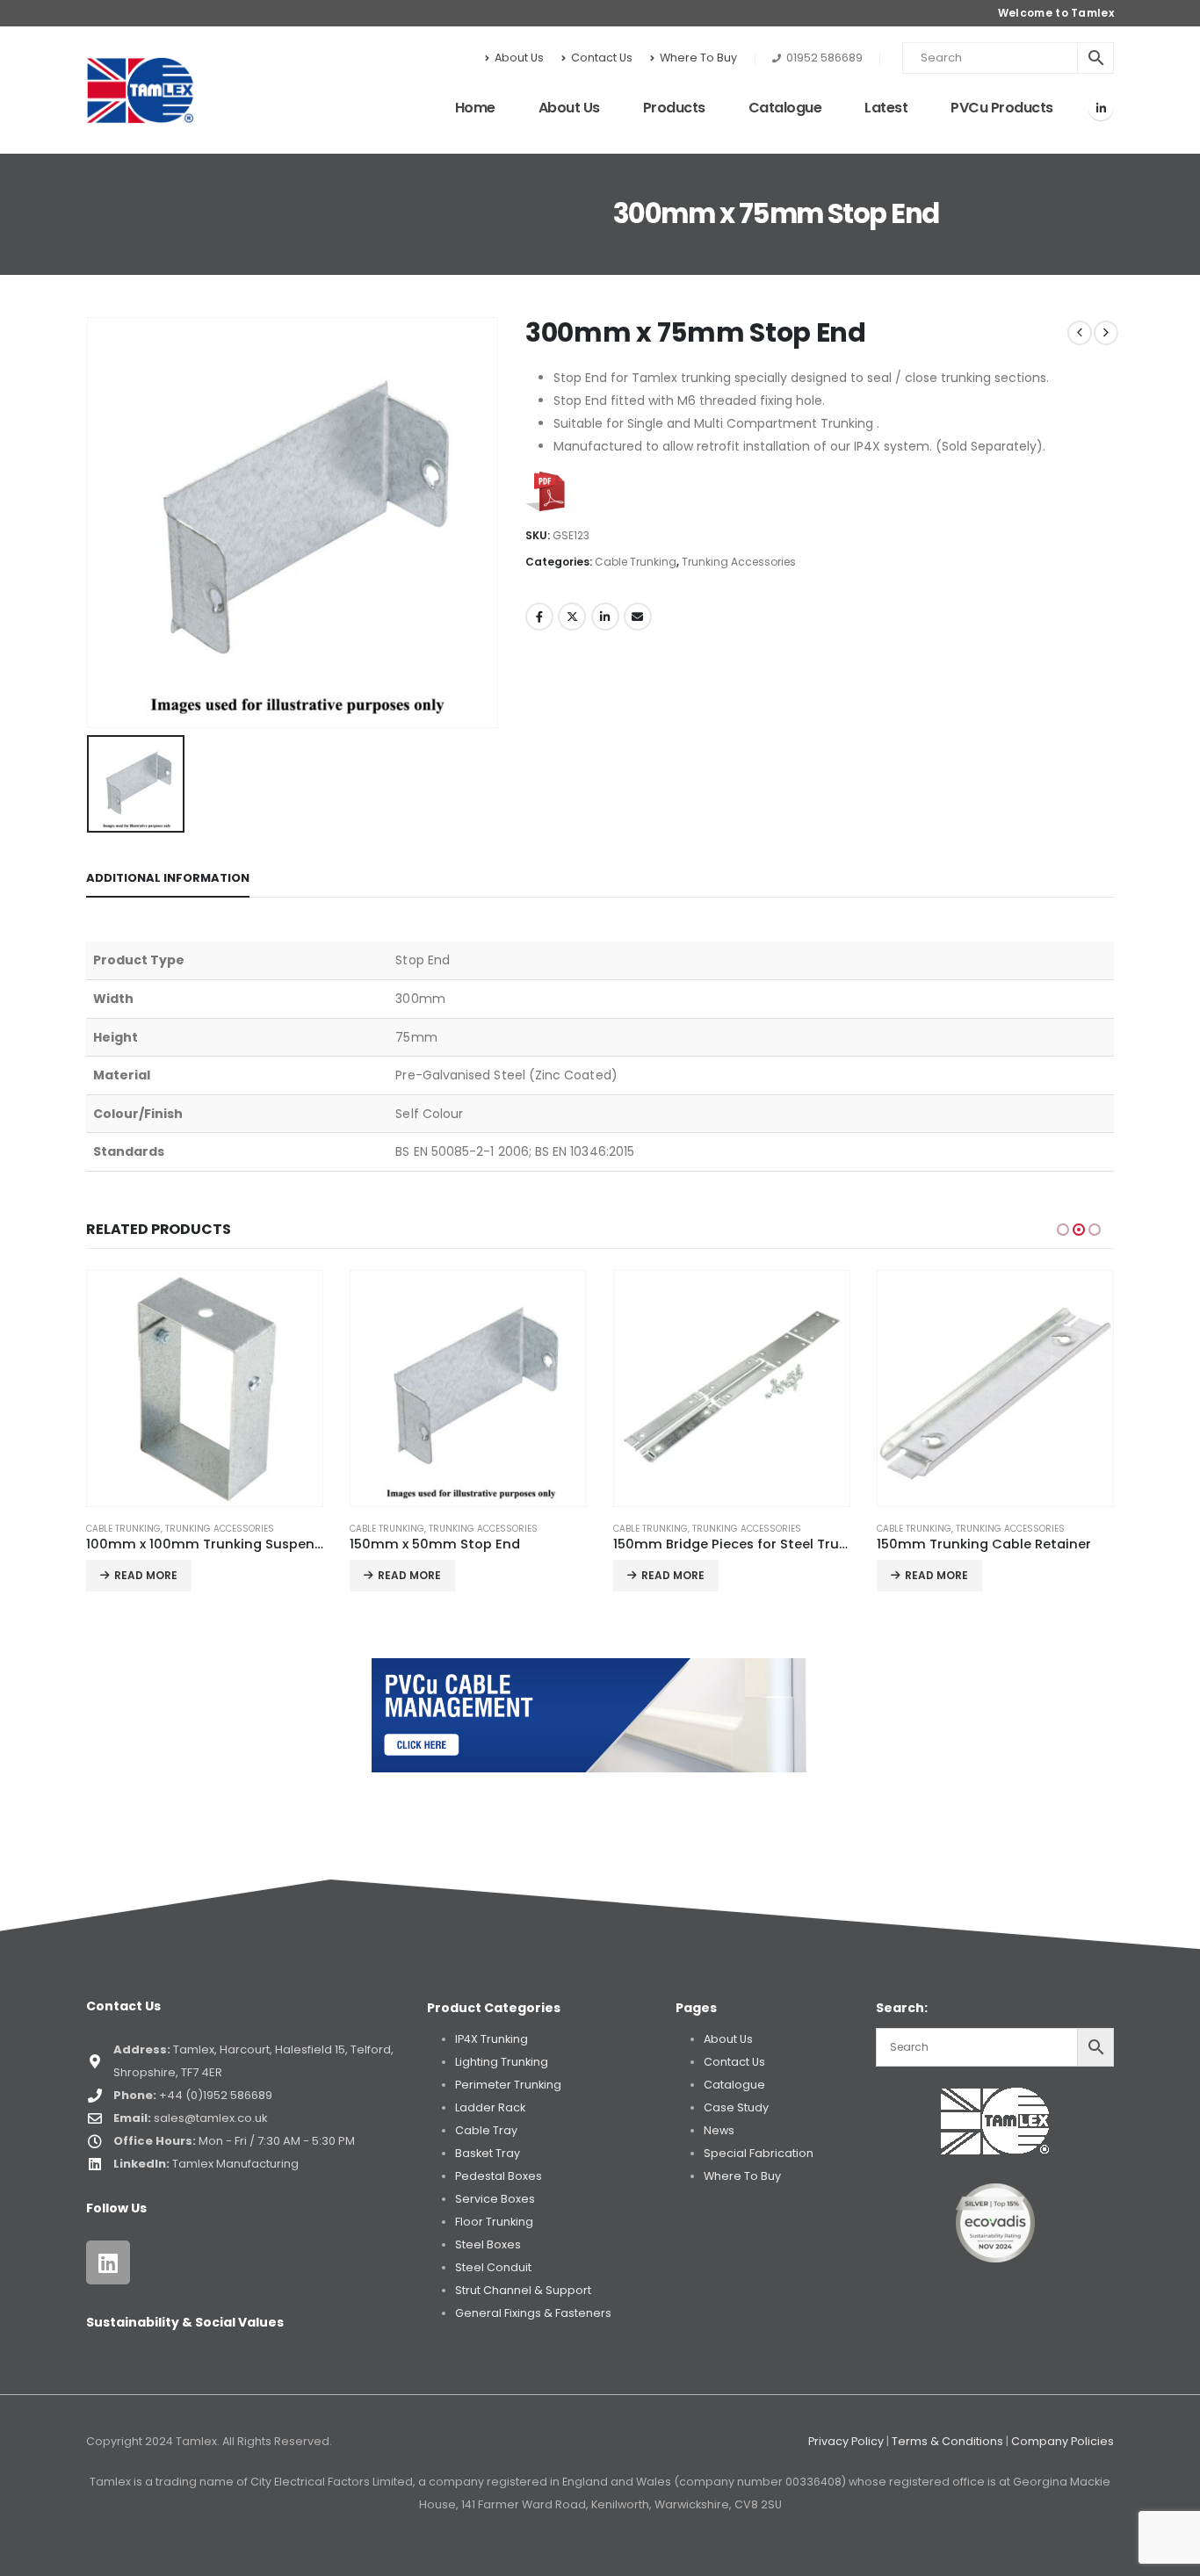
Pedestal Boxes (499, 2176)
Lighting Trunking (502, 2062)
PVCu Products (1002, 108)
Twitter (572, 617)
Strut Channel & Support (523, 2290)
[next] (1106, 333)
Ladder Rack (490, 2107)
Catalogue (785, 108)
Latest (886, 108)
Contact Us (602, 58)
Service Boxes (495, 2199)
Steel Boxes (488, 2244)
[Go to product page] (205, 1389)
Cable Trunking (636, 562)
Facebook (539, 617)
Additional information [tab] (168, 878)
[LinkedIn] (1101, 108)
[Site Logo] (140, 90)
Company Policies (1063, 2441)
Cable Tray (486, 2130)
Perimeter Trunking (508, 2085)
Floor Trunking (494, 2222)
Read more (146, 1575)
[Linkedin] (108, 2262)
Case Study (736, 2107)
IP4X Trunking (492, 2039)
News (719, 2130)
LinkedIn (605, 617)
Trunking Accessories (739, 562)
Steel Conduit (493, 2267)
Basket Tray (488, 2153)
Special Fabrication (759, 2153)
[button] (482, 682)
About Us (519, 58)
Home (475, 108)
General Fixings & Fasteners (533, 2313)
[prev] (1080, 333)
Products (674, 108)
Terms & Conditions (947, 2441)
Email (638, 617)
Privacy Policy (846, 2441)
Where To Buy (698, 58)
